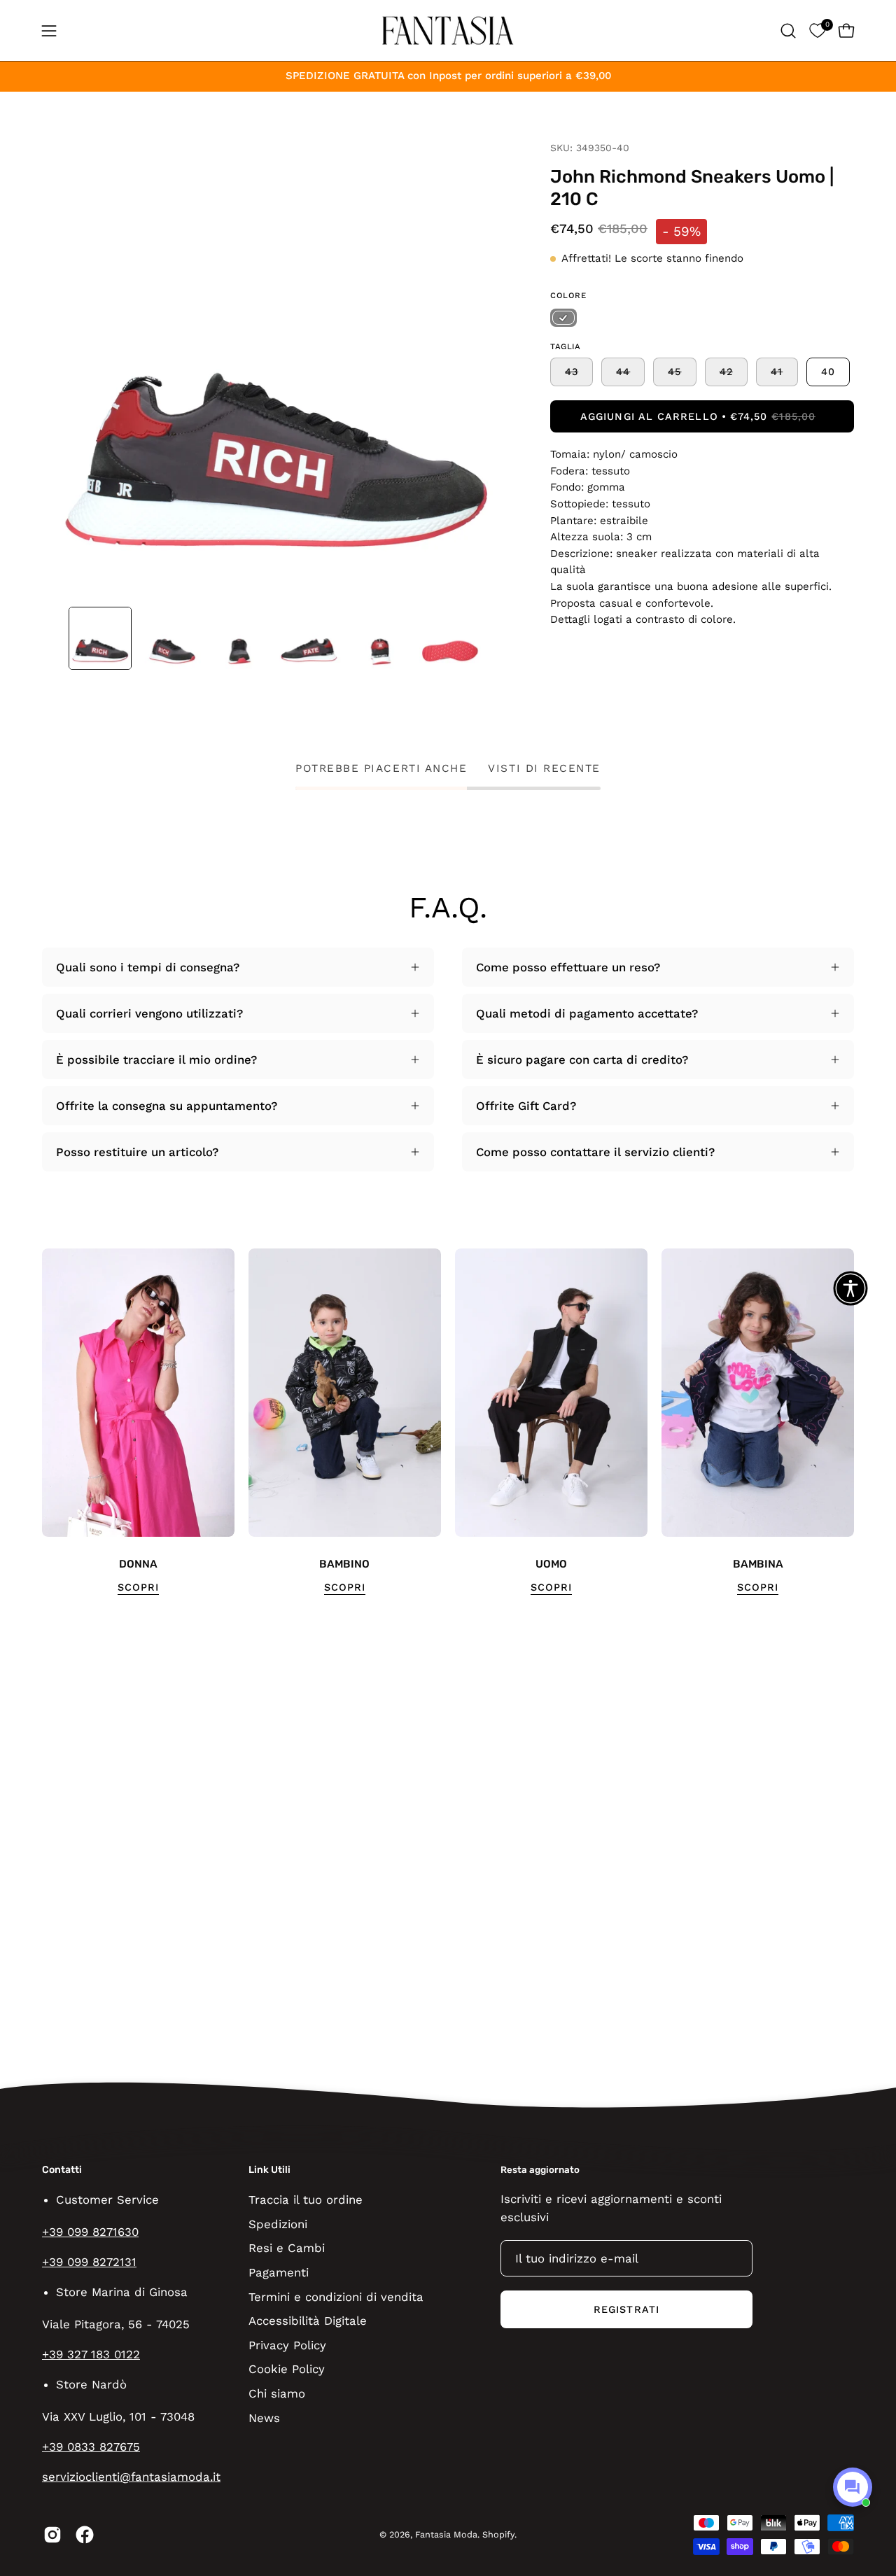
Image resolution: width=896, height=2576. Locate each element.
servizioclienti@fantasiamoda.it (131, 2477)
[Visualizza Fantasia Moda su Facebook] (85, 2535)
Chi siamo (277, 2393)
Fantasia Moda (446, 2534)
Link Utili (269, 2170)
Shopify (498, 2534)
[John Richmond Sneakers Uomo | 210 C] (100, 638)
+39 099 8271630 (90, 2232)
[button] (788, 31)
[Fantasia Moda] (448, 30)
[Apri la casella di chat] (853, 2487)
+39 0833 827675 (91, 2447)
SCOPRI (138, 1587)
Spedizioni (278, 2223)
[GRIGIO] (563, 318)
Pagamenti (279, 2272)
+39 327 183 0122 (91, 2354)
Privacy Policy (287, 2344)
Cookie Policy (287, 2369)
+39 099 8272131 (89, 2262)
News (264, 2417)
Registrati (626, 2309)
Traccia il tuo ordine (306, 2200)
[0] (817, 30)
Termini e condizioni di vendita (336, 2296)
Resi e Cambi (287, 2248)
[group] (448, 1422)
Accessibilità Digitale (308, 2321)
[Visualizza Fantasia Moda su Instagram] (52, 2535)
